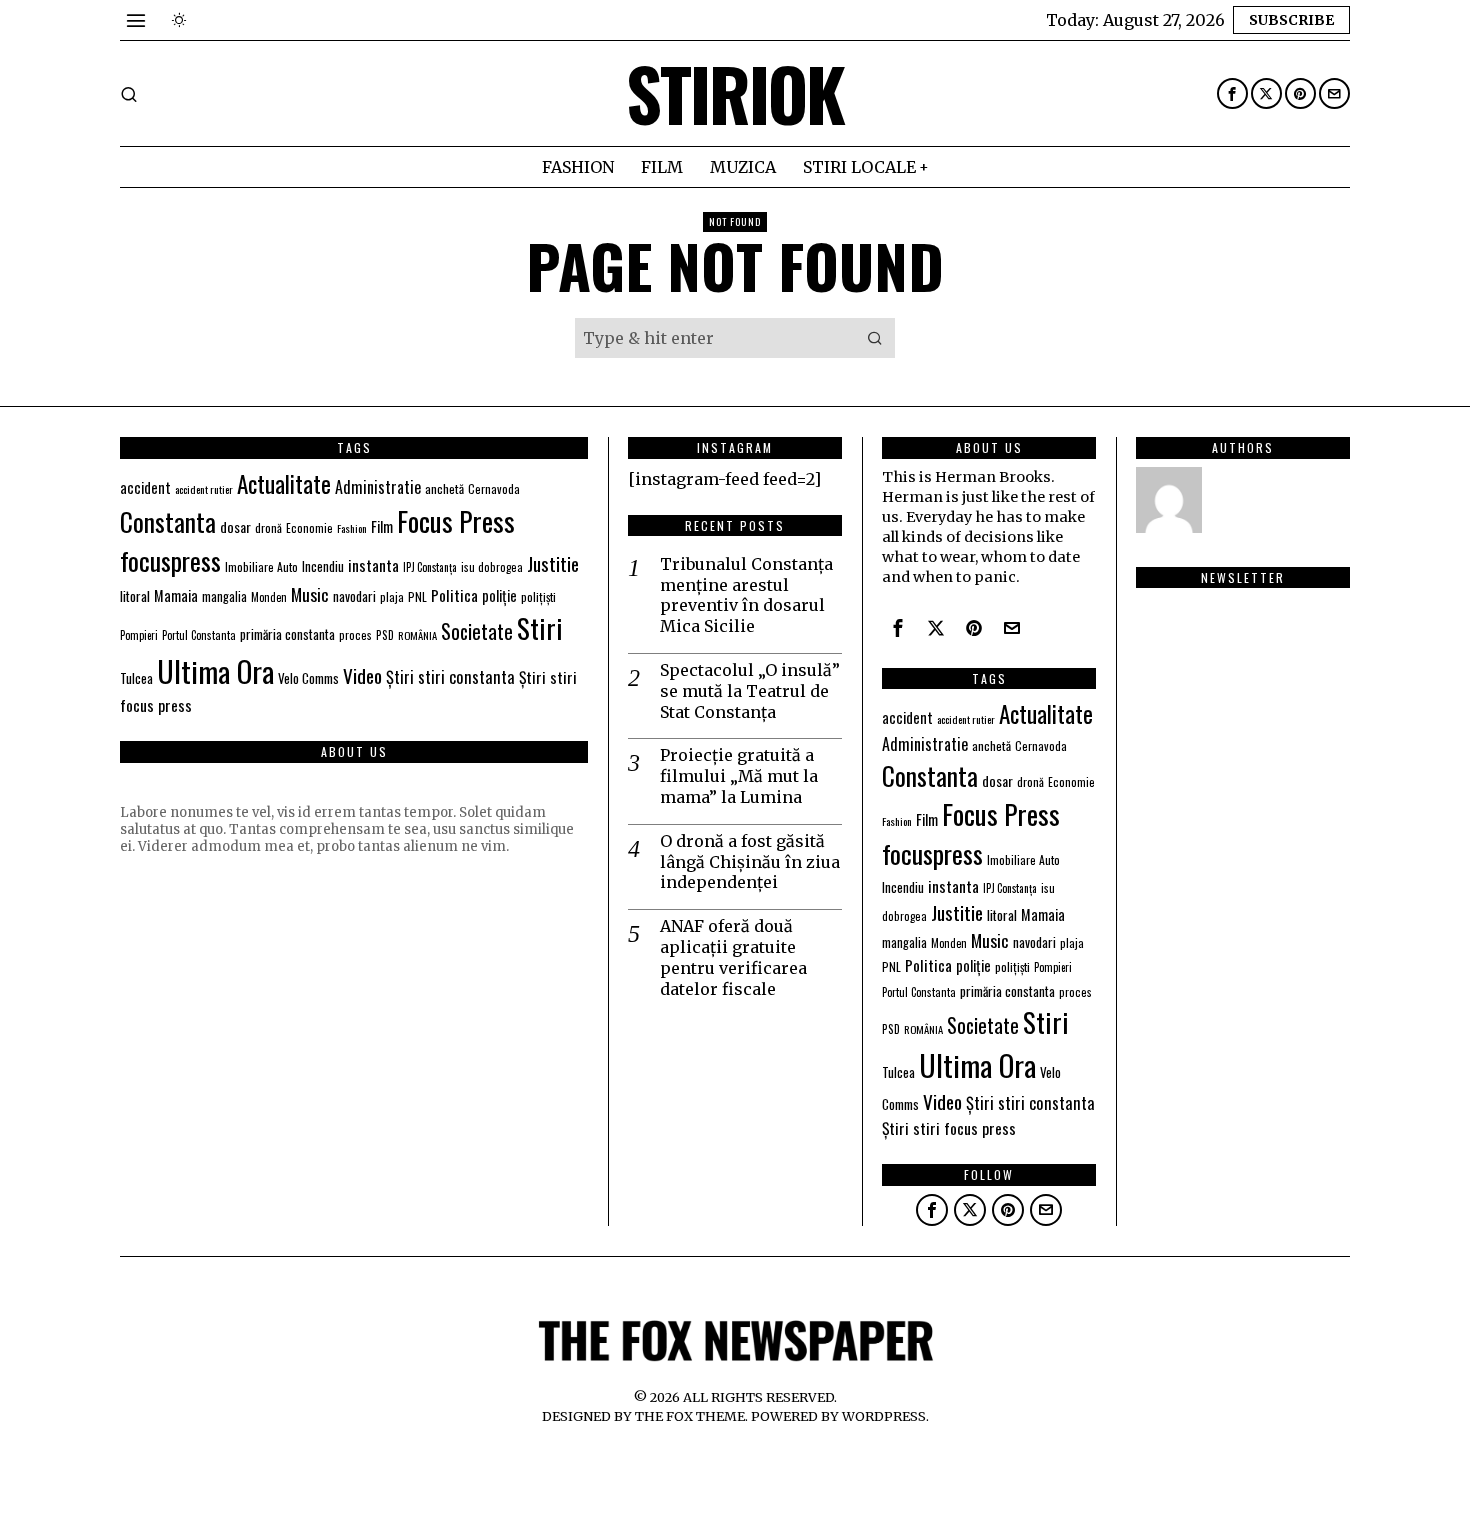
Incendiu (323, 566)
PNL (417, 596)
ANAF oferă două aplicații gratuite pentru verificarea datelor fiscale (733, 957)
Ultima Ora (215, 670)
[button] (875, 338)
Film (382, 526)
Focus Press (456, 521)
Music (310, 594)
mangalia (224, 596)
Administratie (378, 487)
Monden (269, 597)
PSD (385, 634)
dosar (235, 526)
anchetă (444, 488)
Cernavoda (494, 488)
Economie (309, 527)
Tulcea (136, 678)
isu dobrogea (492, 567)
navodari (354, 596)
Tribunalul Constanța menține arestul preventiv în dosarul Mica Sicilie (746, 595)
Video (362, 675)
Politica (454, 595)
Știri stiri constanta (450, 676)
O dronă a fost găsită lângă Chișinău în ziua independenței (750, 862)
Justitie (553, 563)
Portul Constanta (199, 635)
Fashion (352, 528)
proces (355, 634)
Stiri (540, 628)
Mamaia (176, 595)
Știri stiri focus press (949, 1128)
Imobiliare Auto (261, 566)
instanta (373, 565)
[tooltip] (1232, 93)
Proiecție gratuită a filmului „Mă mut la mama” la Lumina (739, 776)
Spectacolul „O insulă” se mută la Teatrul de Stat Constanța (750, 691)
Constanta (168, 521)
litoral (135, 596)
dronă (268, 527)
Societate (477, 631)
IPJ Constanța (430, 567)
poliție (499, 595)
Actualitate (284, 483)
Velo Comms (308, 678)
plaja (392, 596)
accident (145, 487)
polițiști (538, 596)
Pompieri (139, 635)
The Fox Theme (690, 1416)
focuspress (170, 560)
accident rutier (204, 489)
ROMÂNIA (417, 635)
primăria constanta (287, 634)
